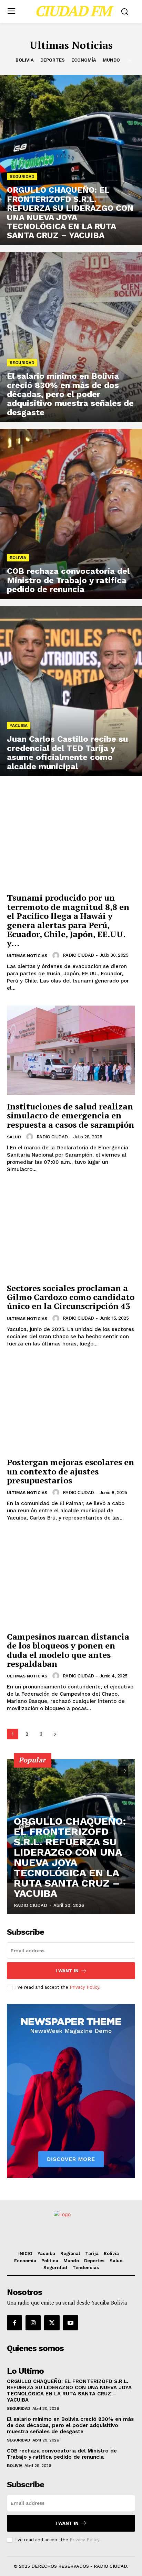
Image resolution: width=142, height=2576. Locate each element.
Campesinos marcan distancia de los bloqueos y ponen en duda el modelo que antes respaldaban (68, 1650)
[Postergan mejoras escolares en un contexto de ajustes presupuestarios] (71, 1406)
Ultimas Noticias (27, 956)
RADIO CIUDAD (78, 955)
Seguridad (22, 176)
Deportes (53, 60)
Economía (84, 60)
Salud (14, 1137)
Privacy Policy (84, 1987)
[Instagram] (33, 2323)
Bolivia (25, 60)
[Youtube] (71, 2323)
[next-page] (55, 1734)
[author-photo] (57, 955)
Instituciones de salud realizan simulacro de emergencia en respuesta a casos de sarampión (70, 1115)
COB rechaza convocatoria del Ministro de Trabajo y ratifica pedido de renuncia (62, 2454)
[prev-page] (111, 1771)
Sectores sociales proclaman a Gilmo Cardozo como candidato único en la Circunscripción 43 (71, 1297)
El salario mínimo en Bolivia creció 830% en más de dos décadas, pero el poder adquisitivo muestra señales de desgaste (70, 2425)
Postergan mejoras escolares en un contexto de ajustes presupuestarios (70, 1471)
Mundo (111, 60)
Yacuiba (19, 726)
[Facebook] (14, 2323)
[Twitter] (52, 2323)
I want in (67, 1971)
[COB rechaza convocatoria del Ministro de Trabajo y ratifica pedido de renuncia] (71, 514)
